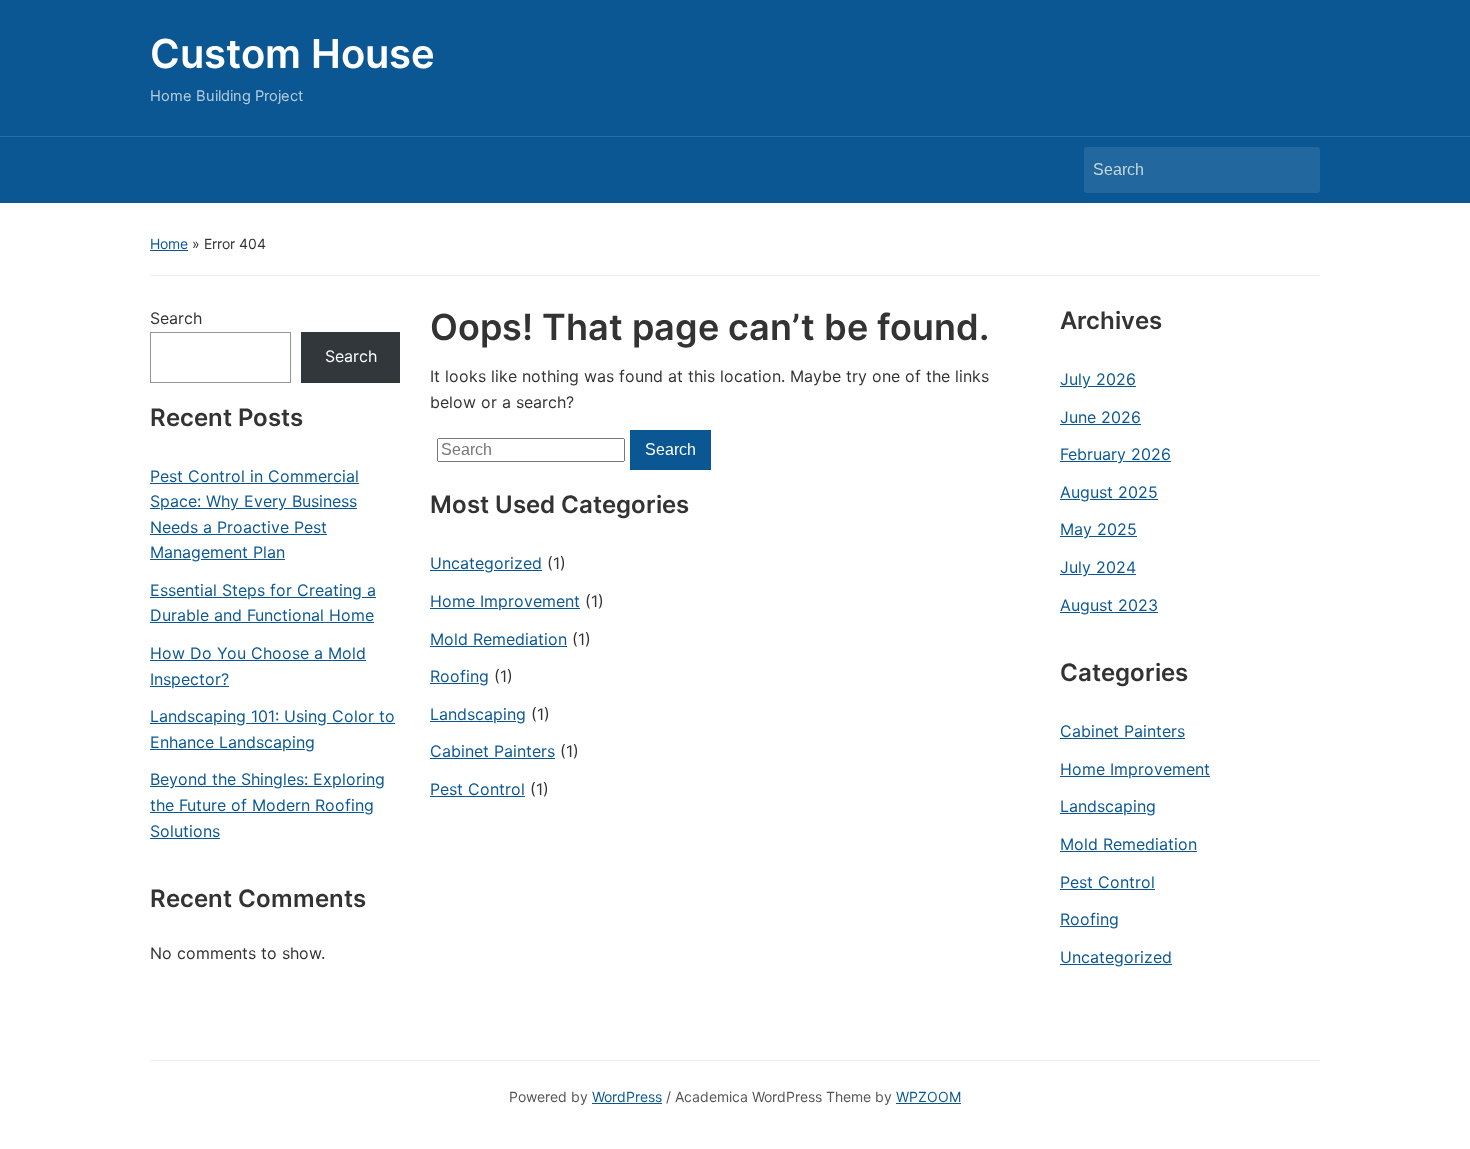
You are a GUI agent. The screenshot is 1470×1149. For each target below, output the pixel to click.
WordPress (627, 1096)
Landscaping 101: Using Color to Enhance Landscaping (272, 729)
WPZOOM (928, 1096)
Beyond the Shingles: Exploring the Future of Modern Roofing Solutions (267, 804)
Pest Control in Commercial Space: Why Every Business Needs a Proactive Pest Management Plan (254, 514)
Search (1295, 170)
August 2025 (1109, 492)
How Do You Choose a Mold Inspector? (258, 666)
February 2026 (1115, 454)
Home (169, 243)
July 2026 (1098, 379)
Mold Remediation (498, 639)
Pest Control (477, 789)
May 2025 (1098, 529)
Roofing (459, 676)
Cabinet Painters (492, 751)
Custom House (292, 53)
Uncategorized (486, 563)
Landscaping (478, 714)
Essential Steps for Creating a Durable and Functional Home (263, 603)
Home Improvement (505, 601)
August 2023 (1109, 605)
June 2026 (1100, 417)
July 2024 (1098, 567)
